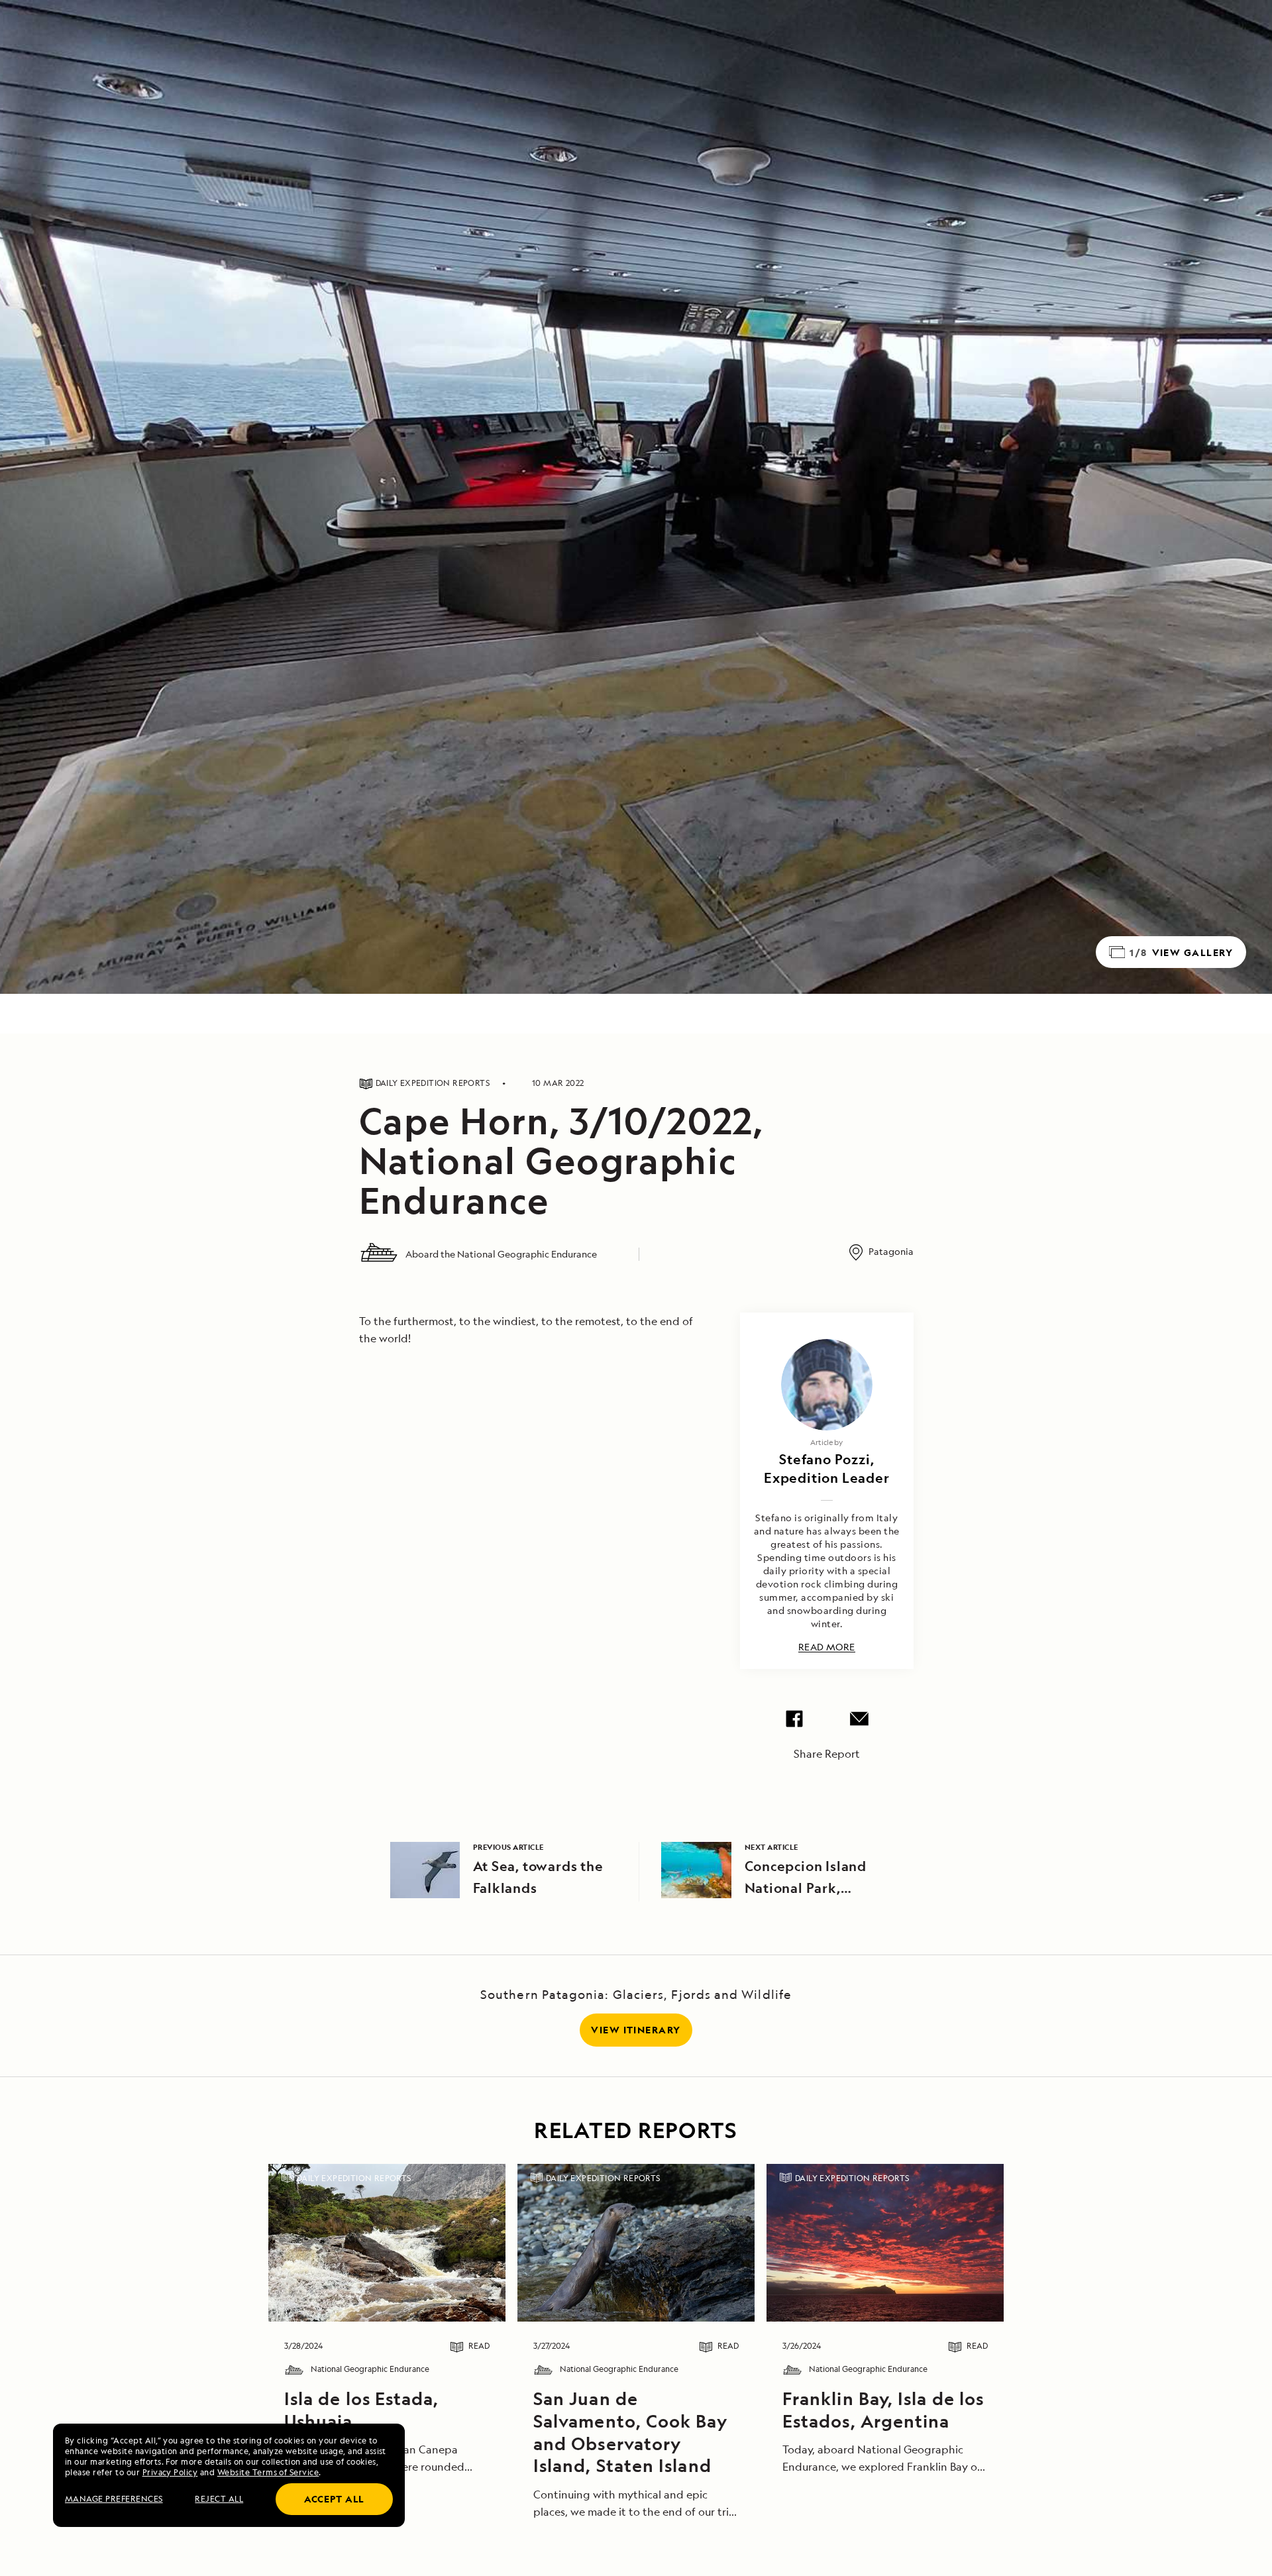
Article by (826, 1442)
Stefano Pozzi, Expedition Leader (827, 1469)
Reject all (219, 2499)
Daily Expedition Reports (354, 2178)
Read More (827, 1647)
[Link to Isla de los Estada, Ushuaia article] (387, 2243)
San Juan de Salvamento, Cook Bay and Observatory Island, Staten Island (630, 2432)
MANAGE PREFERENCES (114, 2499)
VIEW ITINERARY (636, 2030)
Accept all (334, 2499)
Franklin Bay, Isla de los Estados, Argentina (883, 2410)
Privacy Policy (170, 2472)
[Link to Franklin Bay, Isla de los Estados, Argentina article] (885, 2243)
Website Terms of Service (268, 2472)
